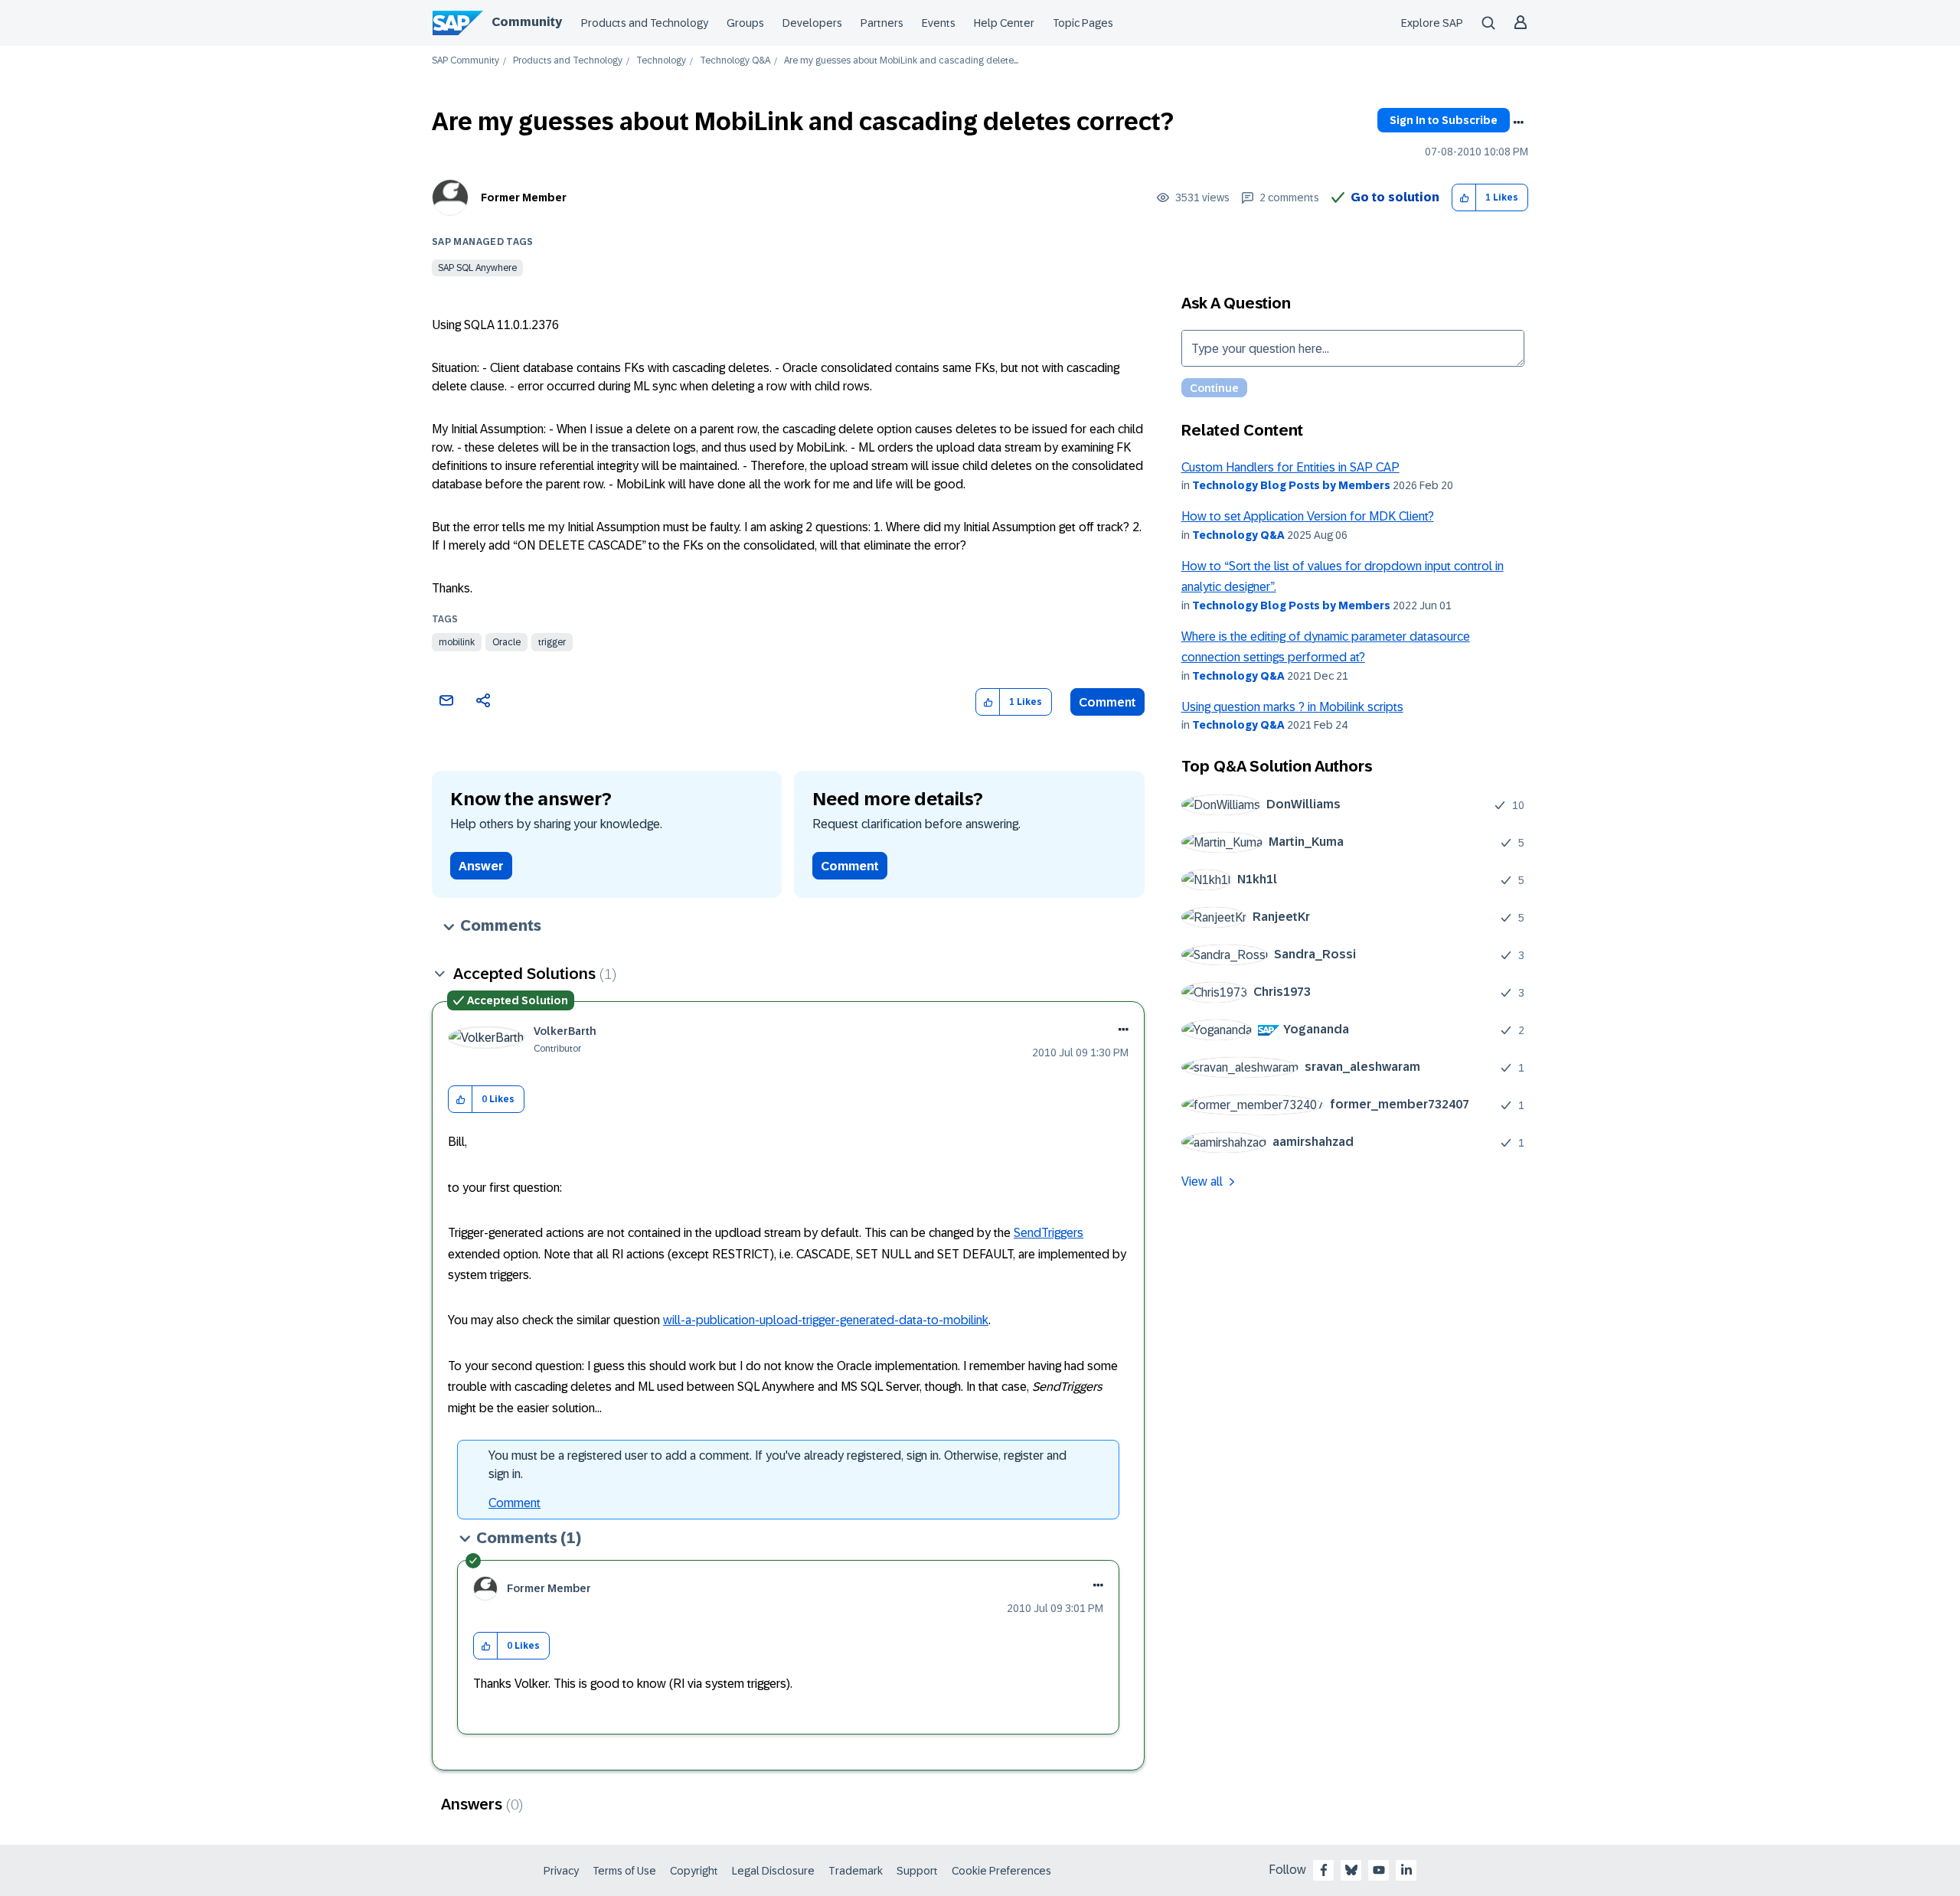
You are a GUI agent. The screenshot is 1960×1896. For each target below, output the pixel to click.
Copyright (694, 1871)
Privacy (561, 1871)
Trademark (856, 1871)
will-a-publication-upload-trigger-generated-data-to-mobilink (826, 1320)
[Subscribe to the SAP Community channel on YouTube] (1379, 1870)
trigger (552, 642)
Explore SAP (1432, 23)
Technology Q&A (735, 61)
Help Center (1004, 23)
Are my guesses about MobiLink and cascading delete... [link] (901, 61)
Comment (1107, 702)
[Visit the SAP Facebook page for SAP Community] (1324, 1870)
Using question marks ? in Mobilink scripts (1292, 707)
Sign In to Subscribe (1444, 120)
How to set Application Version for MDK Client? (1308, 516)
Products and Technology (645, 23)
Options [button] (1518, 122)
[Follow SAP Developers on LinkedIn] (1406, 1870)
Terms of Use (624, 1871)
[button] (1464, 198)
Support (917, 1871)
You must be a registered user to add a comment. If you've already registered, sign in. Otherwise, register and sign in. (777, 1465)
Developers (812, 23)
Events (939, 23)
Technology (661, 61)
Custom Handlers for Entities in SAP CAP (1290, 467)
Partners (882, 23)
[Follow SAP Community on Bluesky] (1351, 1870)
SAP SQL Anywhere (477, 268)
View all (1202, 1181)
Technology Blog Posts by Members (1291, 485)
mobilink (457, 642)
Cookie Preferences (1001, 1871)
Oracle (506, 642)
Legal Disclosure (773, 1871)
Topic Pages (1083, 23)
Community (527, 22)
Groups (745, 23)
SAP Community (465, 61)
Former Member (524, 197)
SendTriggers (1049, 1233)
